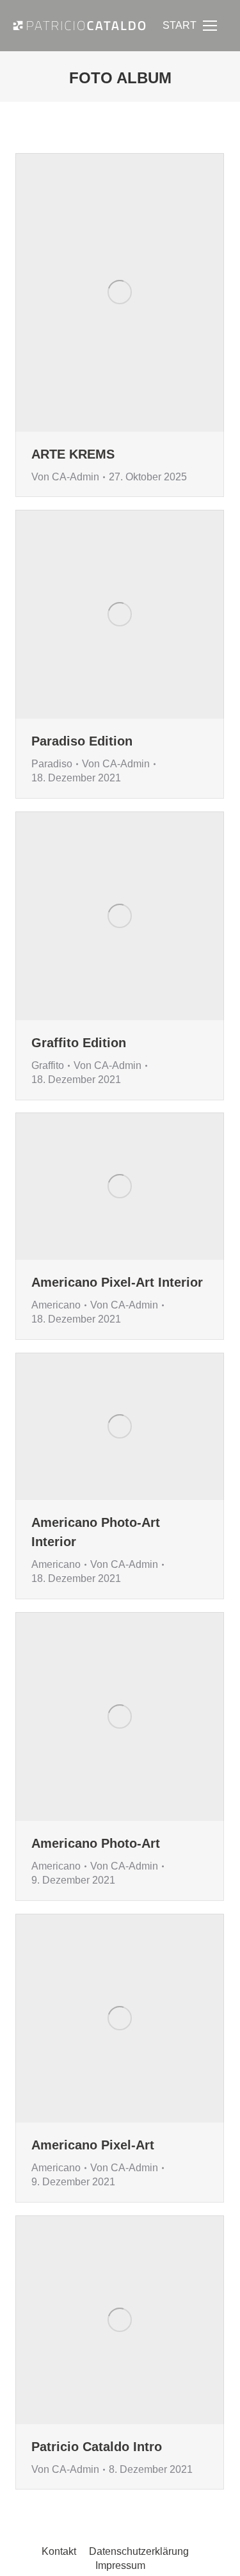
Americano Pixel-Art (93, 2145)
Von (65, 477)
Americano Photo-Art (96, 1843)
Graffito (48, 1065)
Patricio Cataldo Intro (97, 2447)
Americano (56, 1305)
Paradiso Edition (82, 741)
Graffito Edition (79, 1043)
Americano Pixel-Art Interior (117, 1282)
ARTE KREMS (73, 454)
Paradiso (52, 764)
